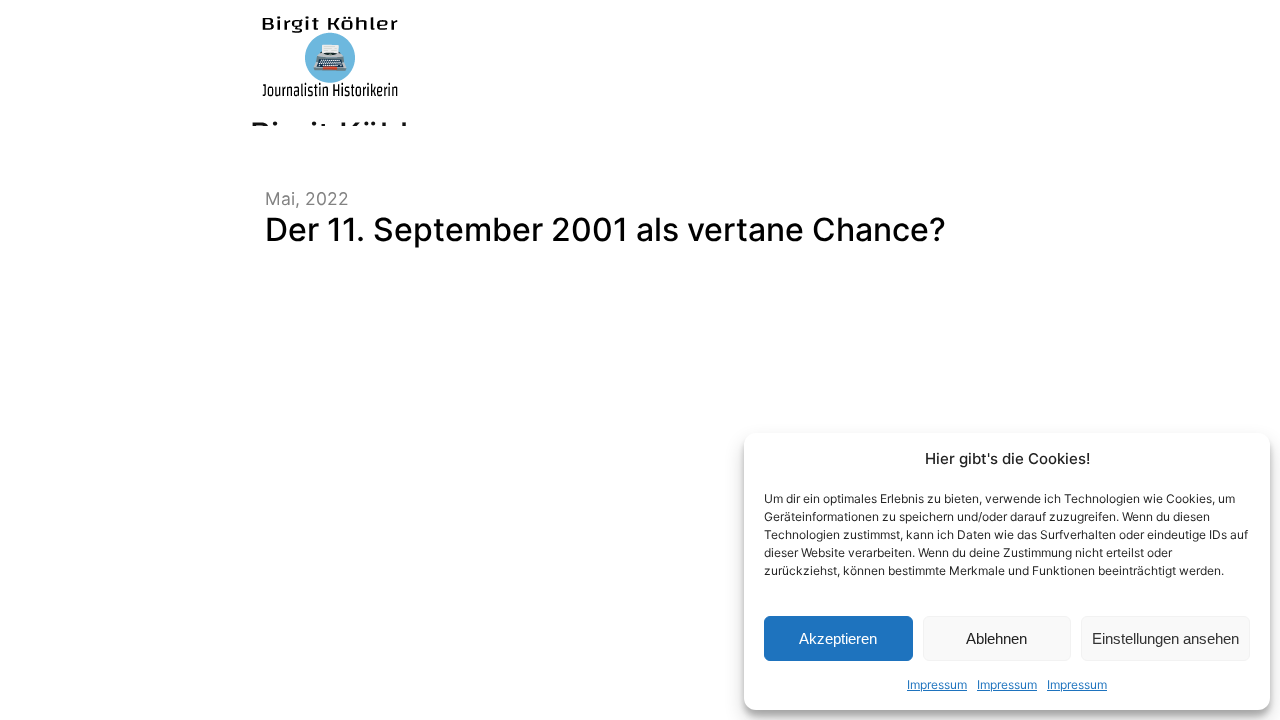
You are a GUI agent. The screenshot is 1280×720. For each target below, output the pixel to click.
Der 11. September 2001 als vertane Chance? (605, 229)
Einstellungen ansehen (1165, 638)
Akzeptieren (838, 638)
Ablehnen (996, 638)
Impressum (937, 684)
